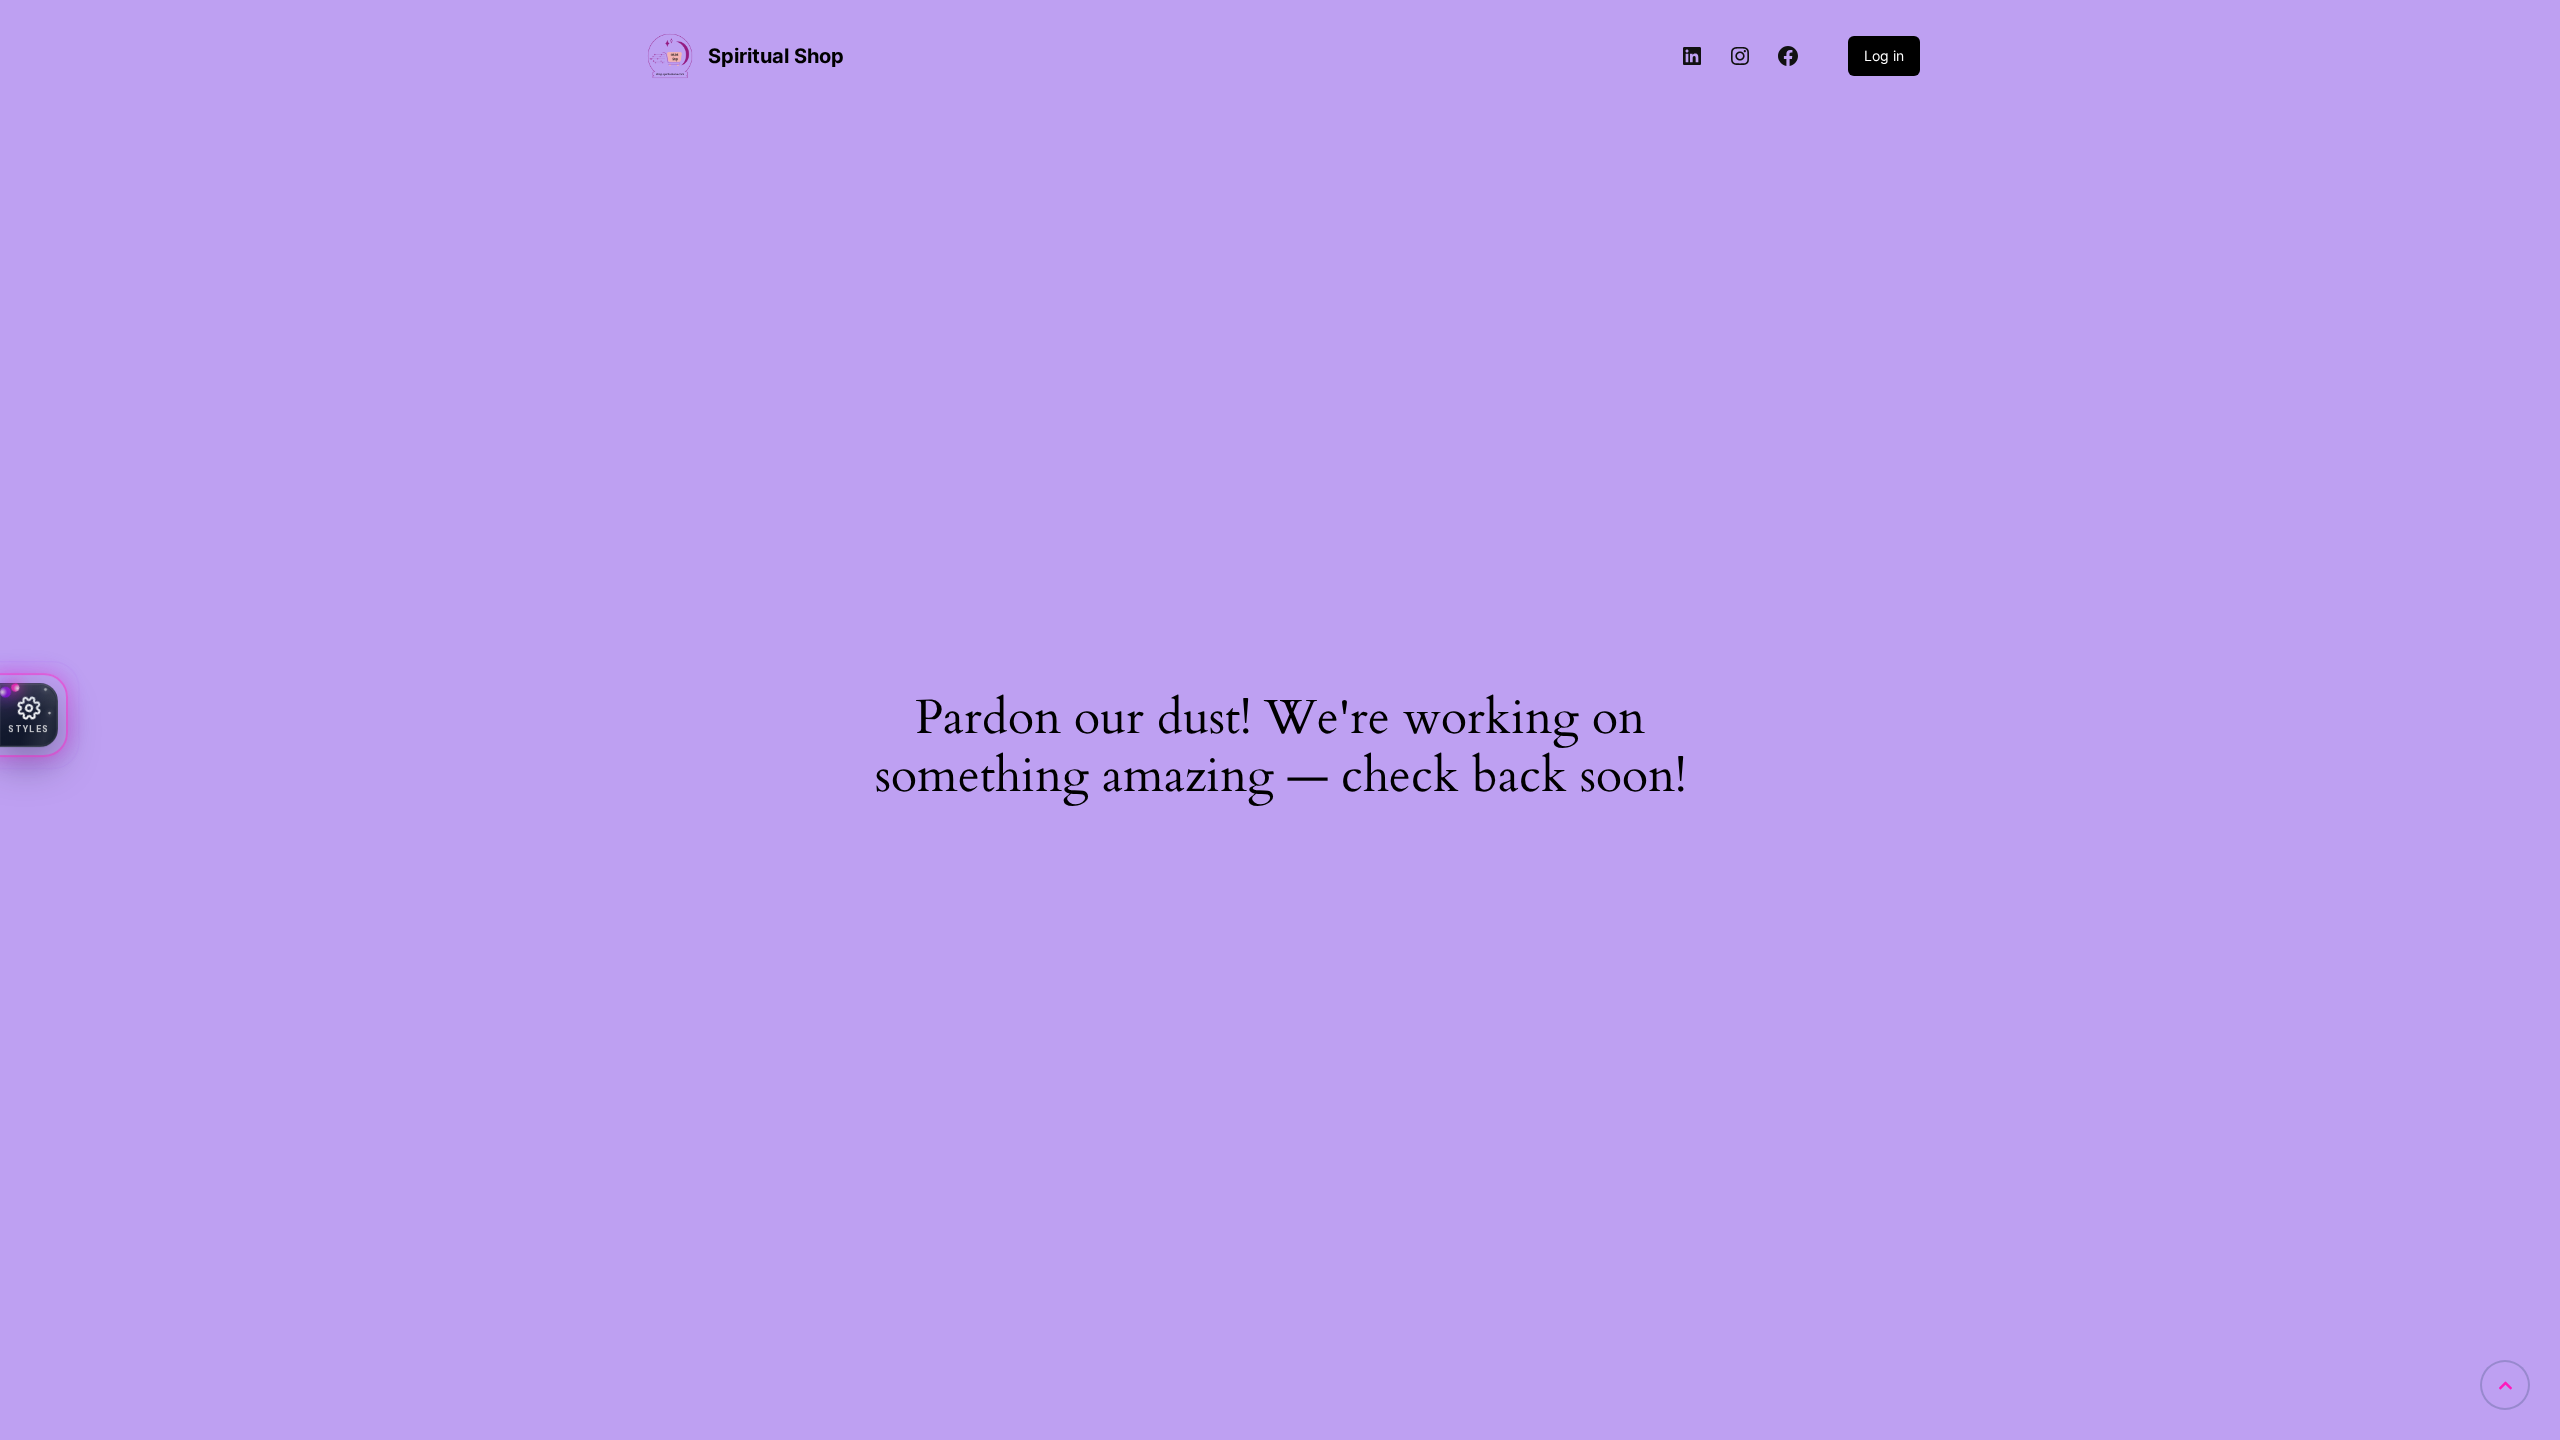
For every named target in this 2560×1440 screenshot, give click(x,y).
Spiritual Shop (776, 56)
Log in (1884, 55)
